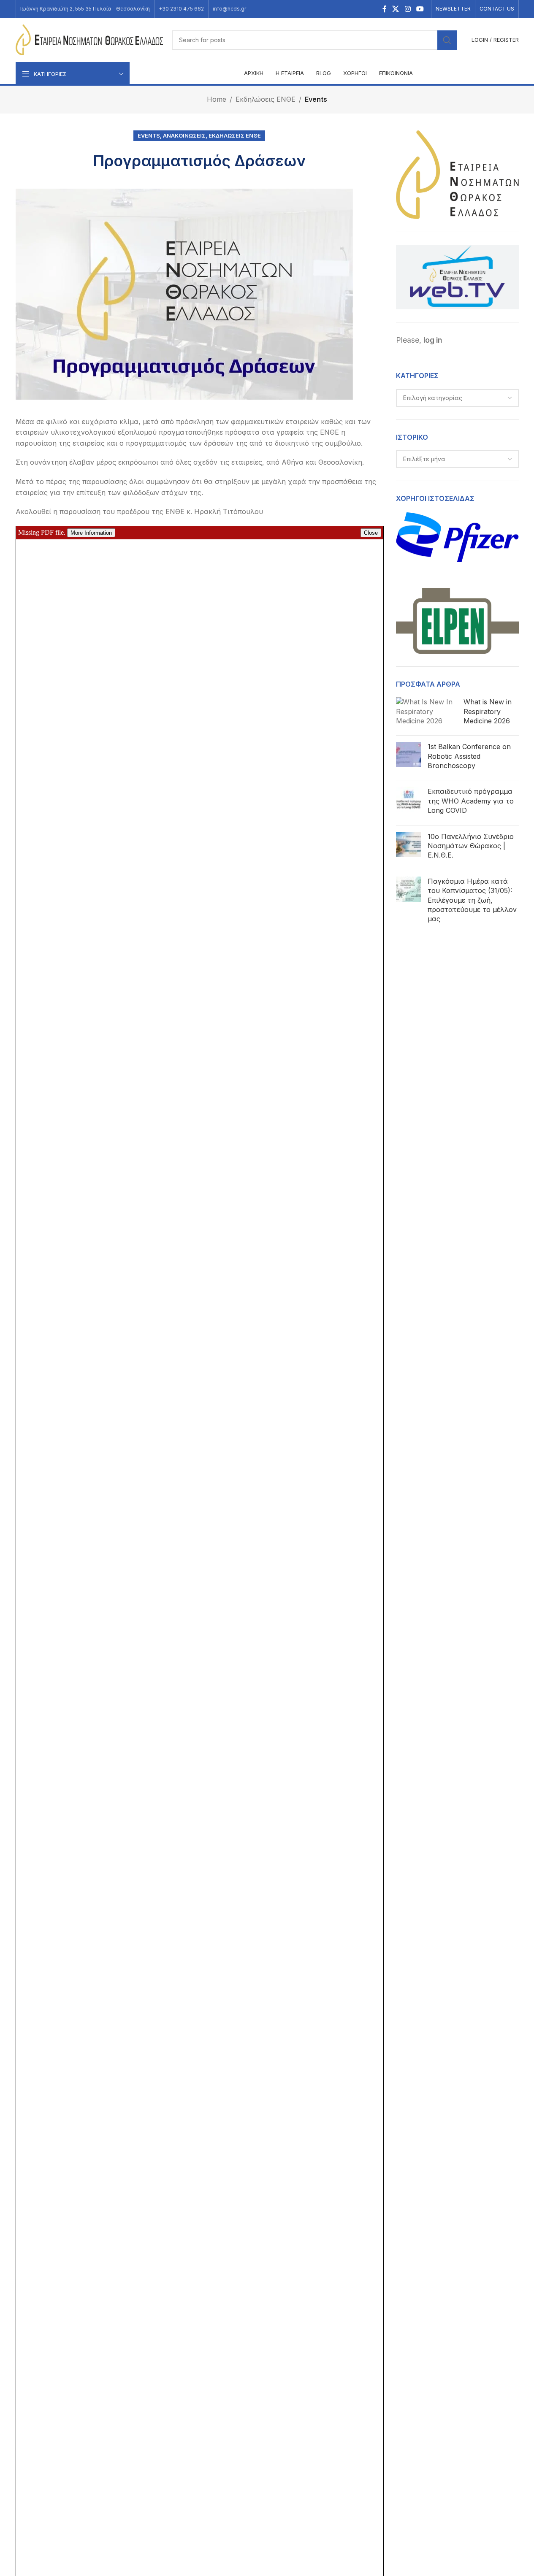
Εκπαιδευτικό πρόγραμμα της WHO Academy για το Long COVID (471, 801)
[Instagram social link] (408, 9)
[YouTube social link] (420, 9)
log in (433, 340)
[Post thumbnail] (427, 713)
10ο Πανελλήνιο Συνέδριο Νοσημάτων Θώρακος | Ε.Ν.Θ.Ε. (471, 846)
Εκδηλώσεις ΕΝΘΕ (266, 99)
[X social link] (396, 9)
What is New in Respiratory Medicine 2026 (488, 711)
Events (316, 99)
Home (217, 99)
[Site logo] (89, 39)
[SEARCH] (447, 40)
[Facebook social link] (385, 9)
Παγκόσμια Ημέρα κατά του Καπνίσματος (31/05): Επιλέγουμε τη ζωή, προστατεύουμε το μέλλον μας (472, 900)
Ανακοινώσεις (184, 136)
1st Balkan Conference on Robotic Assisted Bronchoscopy (469, 756)
